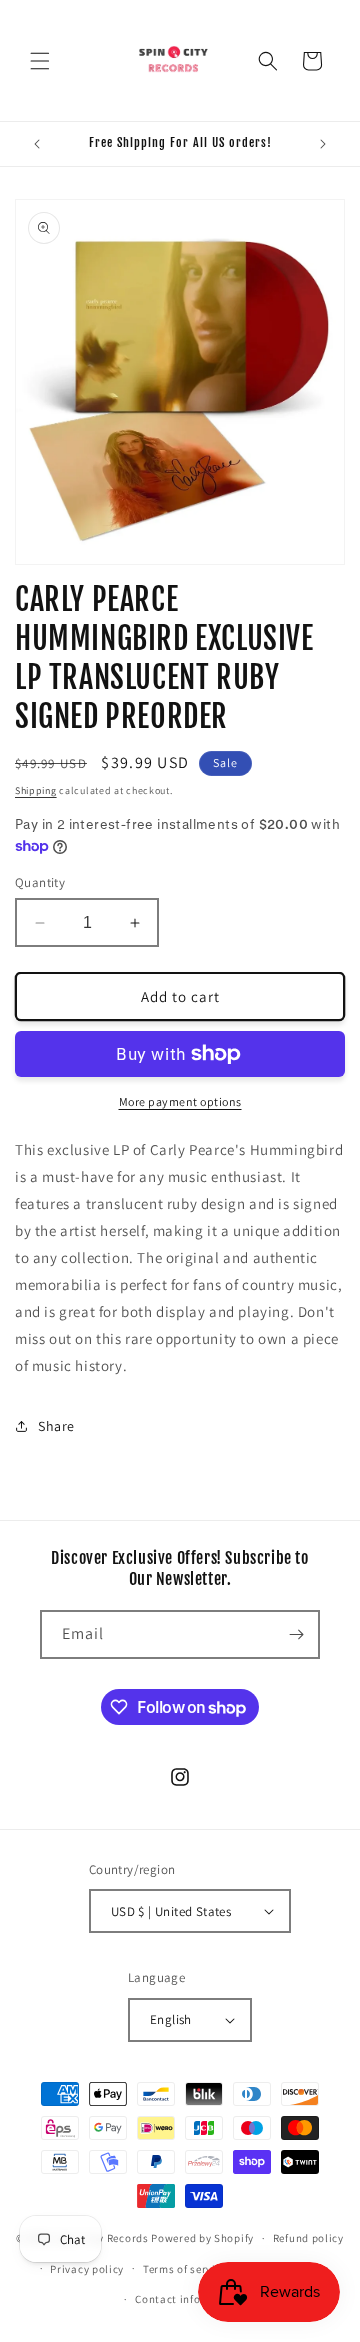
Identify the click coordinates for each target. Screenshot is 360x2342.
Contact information (189, 2299)
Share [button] (56, 1426)
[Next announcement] (323, 144)
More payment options (180, 1101)
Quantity (40, 882)
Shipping (36, 790)
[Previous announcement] (37, 144)
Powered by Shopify (202, 2238)
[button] (40, 61)
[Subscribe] (296, 1634)
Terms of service (185, 2269)
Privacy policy (87, 2269)
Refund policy (308, 2238)
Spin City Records (103, 2238)
